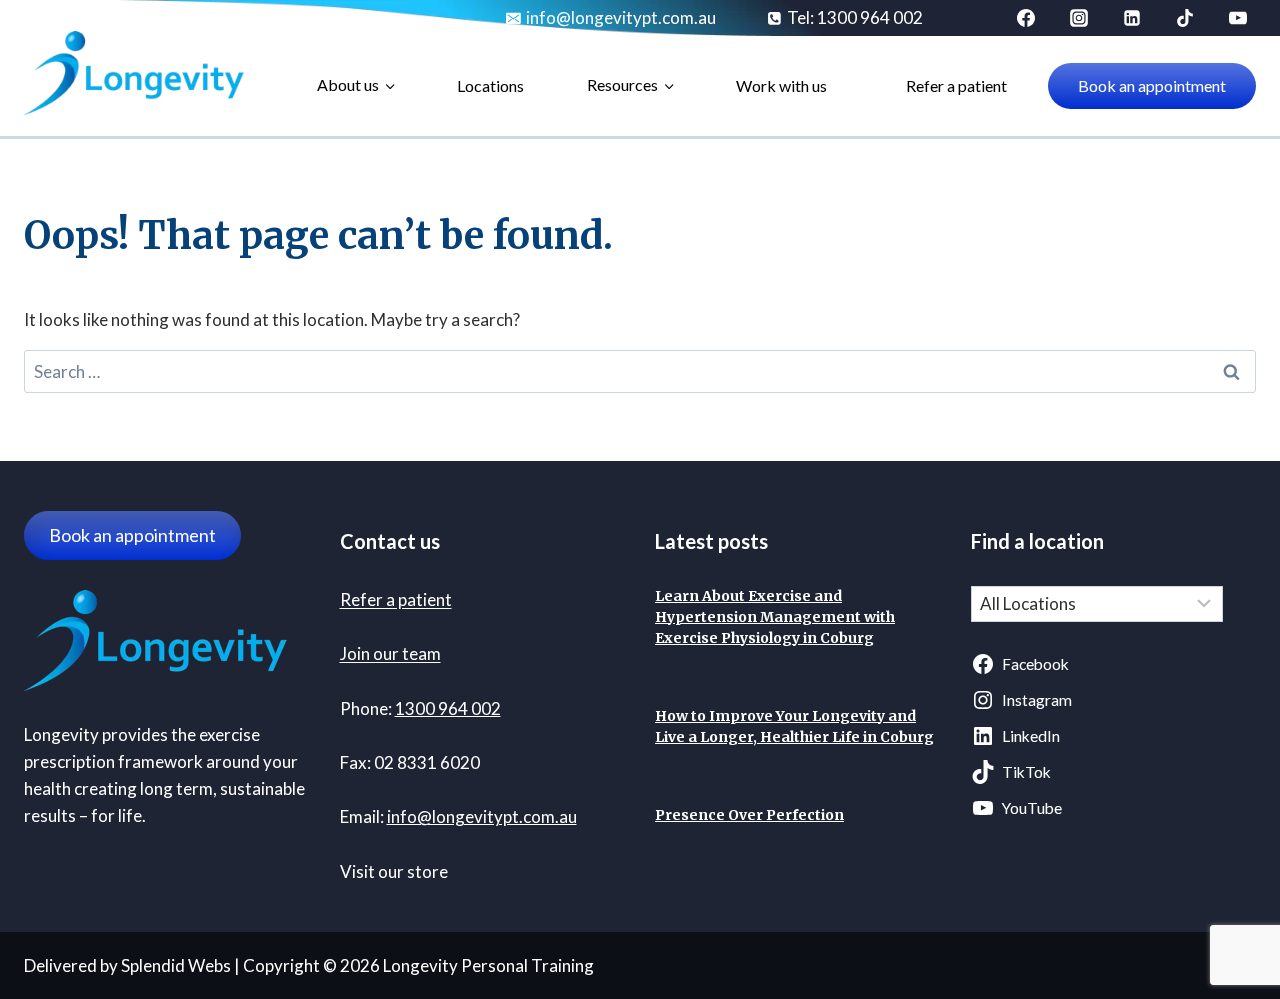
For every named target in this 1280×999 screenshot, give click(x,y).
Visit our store (394, 871)
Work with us (781, 85)
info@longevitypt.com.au (482, 816)
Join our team (390, 653)
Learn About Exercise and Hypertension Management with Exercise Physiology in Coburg (775, 617)
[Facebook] (1026, 18)
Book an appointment (1152, 85)
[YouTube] (1238, 18)
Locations (490, 85)
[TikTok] (1185, 18)
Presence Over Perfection (749, 815)
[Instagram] (1079, 18)
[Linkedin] (1132, 18)
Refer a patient (956, 85)
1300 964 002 (448, 708)
